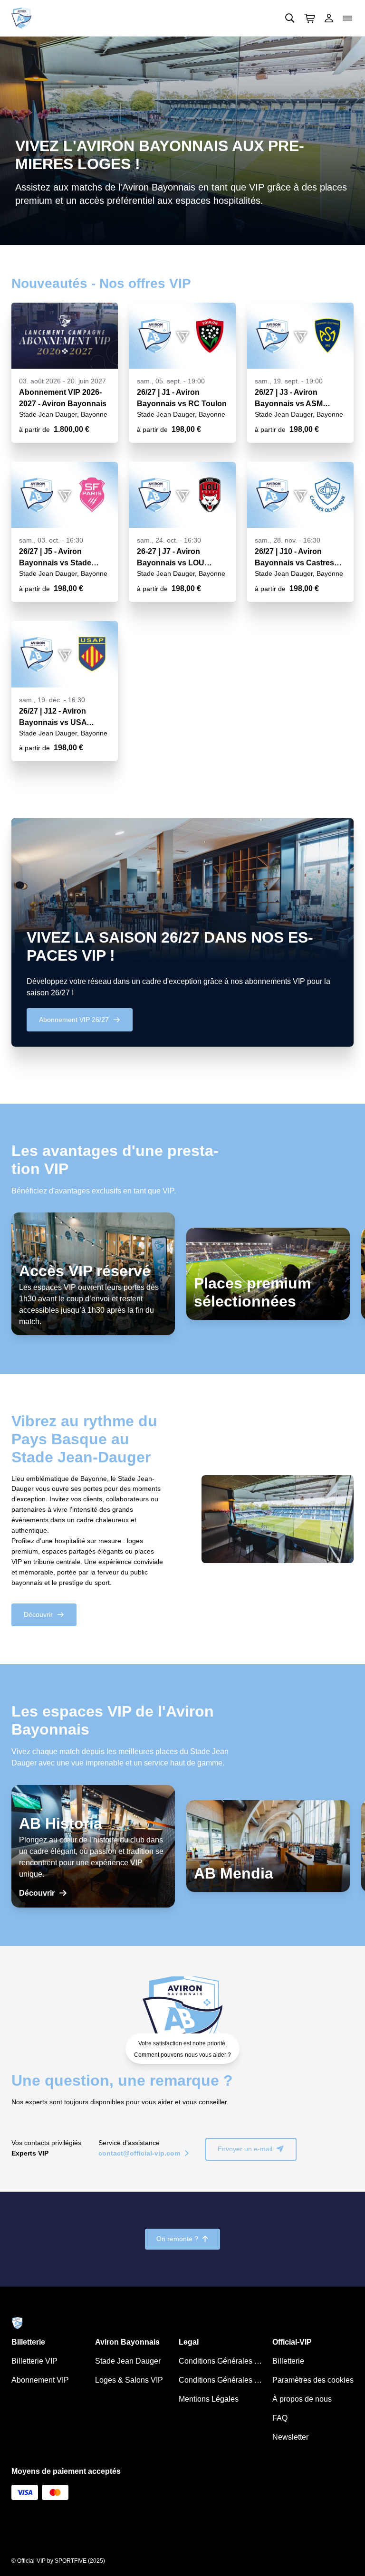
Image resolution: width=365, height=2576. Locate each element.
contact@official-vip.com (144, 2153)
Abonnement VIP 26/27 (80, 1020)
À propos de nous (302, 2399)
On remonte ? (182, 2239)
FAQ (280, 2418)
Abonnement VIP (40, 2380)
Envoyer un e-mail (251, 2149)
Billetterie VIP (34, 2361)
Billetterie (288, 2361)
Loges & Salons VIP (129, 2380)
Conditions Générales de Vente (222, 2361)
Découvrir (44, 1614)
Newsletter (290, 2437)
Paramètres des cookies (313, 2380)
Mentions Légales (209, 2399)
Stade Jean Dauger (128, 2361)
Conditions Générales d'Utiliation (222, 2380)
